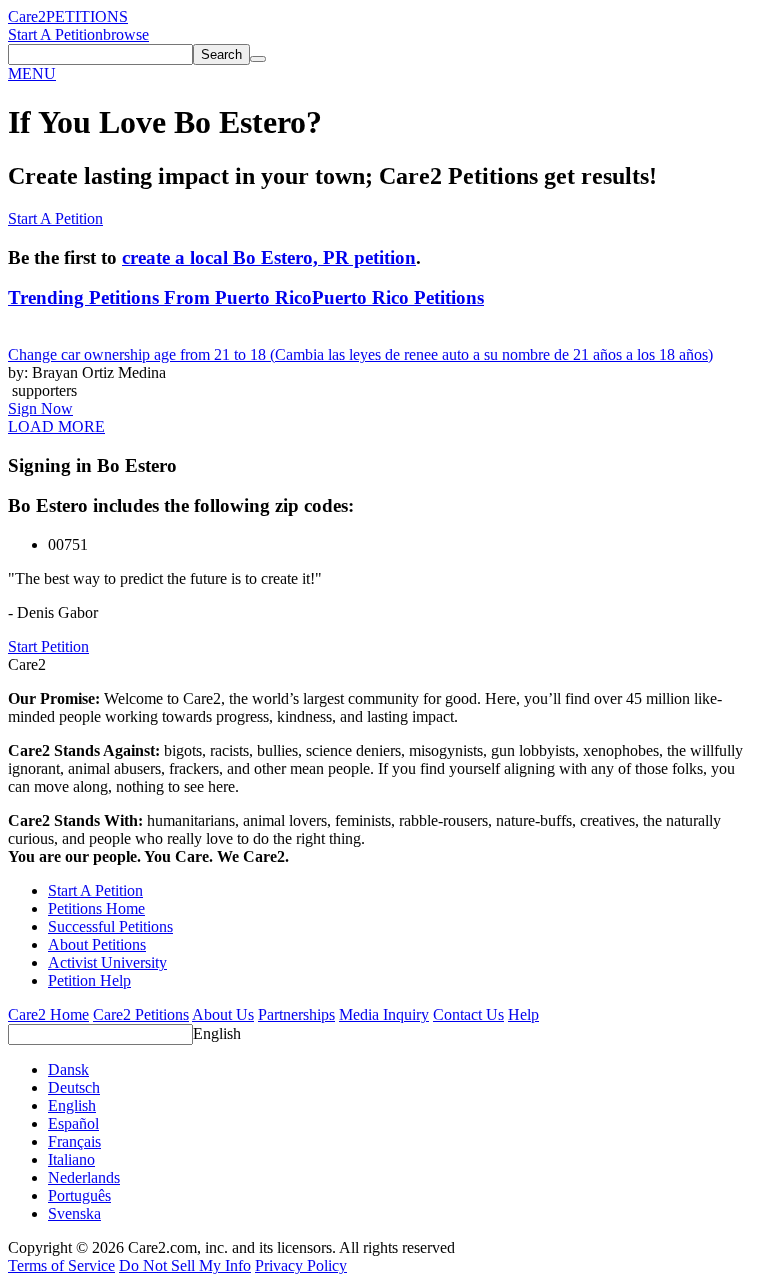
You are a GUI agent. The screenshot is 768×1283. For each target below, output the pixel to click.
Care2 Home (48, 1014)
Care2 (27, 16)
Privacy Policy (301, 1265)
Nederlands (84, 1177)
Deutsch (74, 1087)
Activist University (107, 962)
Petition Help (89, 980)
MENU (32, 73)
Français (74, 1141)
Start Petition (48, 646)
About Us (223, 1014)
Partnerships (296, 1014)
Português (79, 1195)
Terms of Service (61, 1265)
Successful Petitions (110, 926)
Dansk (68, 1069)
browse (126, 34)
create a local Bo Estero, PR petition (269, 257)
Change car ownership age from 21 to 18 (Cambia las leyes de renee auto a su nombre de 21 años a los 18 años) (360, 354)
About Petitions (97, 944)
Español (73, 1123)
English (217, 1033)
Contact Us (468, 1014)
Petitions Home (96, 908)
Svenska (74, 1213)
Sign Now (40, 408)
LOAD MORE (56, 426)
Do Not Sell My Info (185, 1265)
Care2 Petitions (141, 1014)
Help (523, 1014)
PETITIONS (87, 16)
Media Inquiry (384, 1014)
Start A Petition (55, 34)
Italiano (71, 1159)
